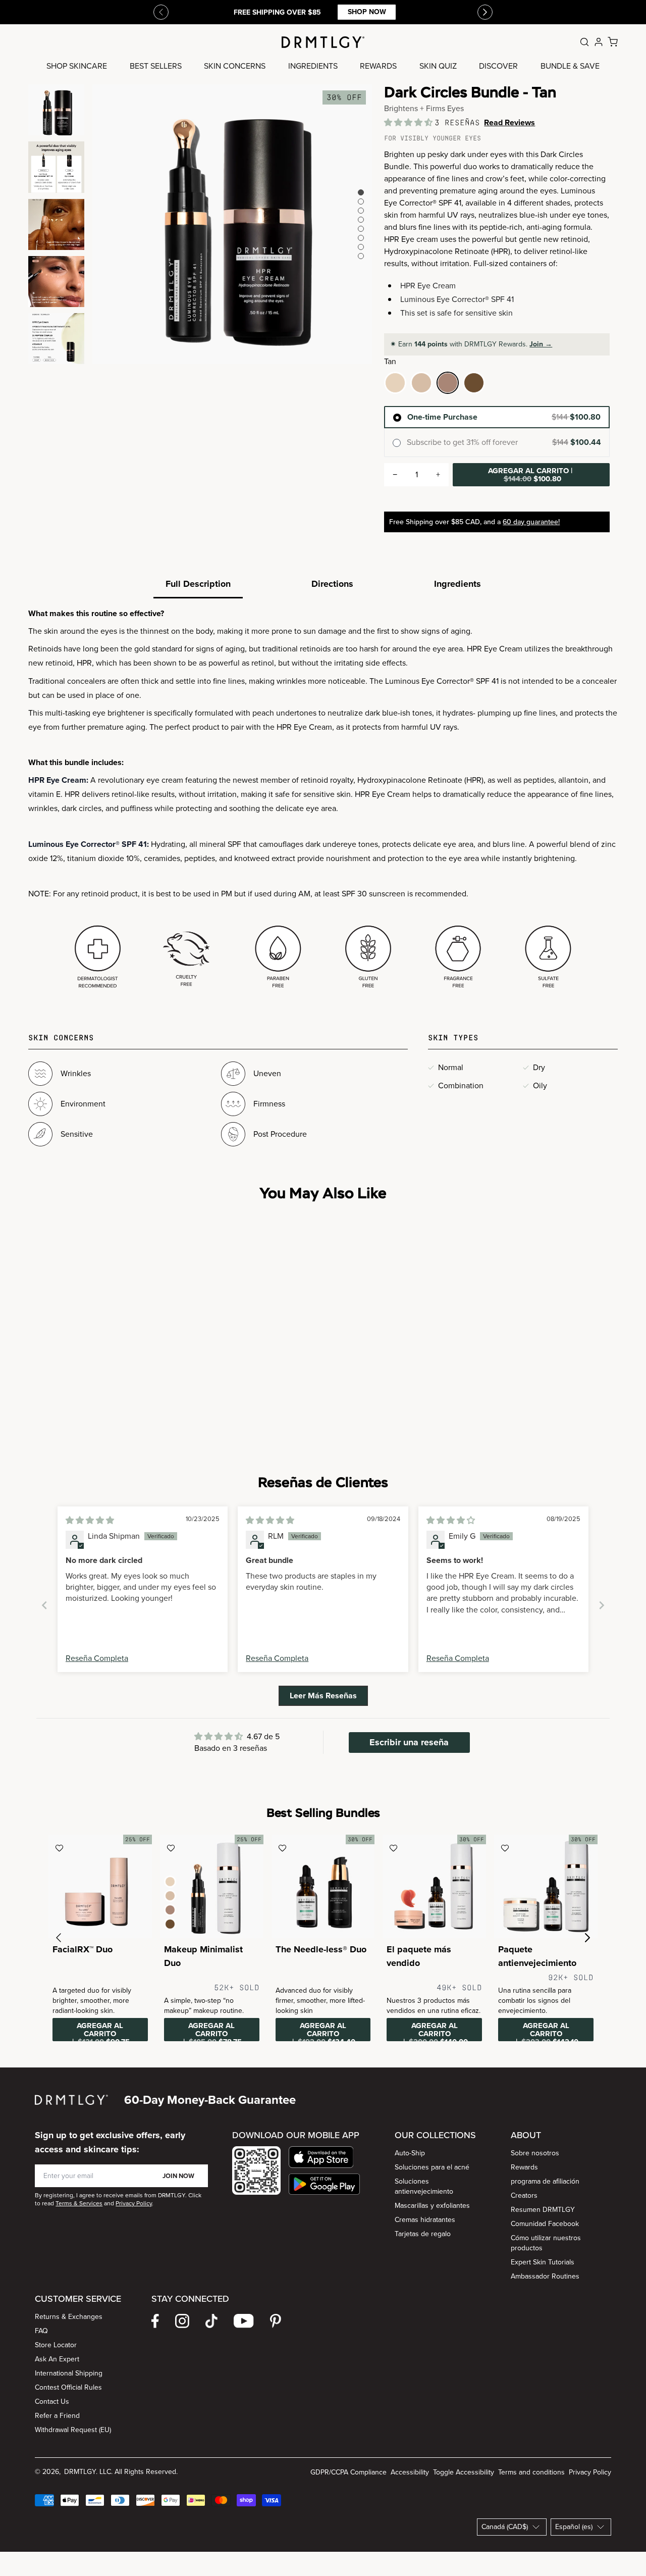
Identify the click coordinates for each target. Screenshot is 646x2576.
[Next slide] (602, 1605)
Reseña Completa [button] (97, 1658)
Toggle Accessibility (464, 2472)
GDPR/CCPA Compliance (348, 2472)
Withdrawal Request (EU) (73, 2430)
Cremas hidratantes (425, 2220)
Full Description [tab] (198, 584)
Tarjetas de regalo (423, 2234)
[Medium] (421, 383)
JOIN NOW (178, 2176)
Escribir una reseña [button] (409, 1742)
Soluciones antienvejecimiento (424, 2186)
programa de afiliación (545, 2181)
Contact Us (52, 2402)
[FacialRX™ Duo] (100, 1886)
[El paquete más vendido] (434, 1886)
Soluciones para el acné (432, 2167)
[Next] (485, 12)
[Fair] (395, 383)
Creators (524, 2195)
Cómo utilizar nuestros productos (546, 2243)
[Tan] (448, 383)
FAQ (41, 2331)
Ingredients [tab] (457, 584)
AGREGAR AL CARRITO (530, 475)
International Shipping (69, 2373)
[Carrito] (613, 42)
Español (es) (574, 2527)
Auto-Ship (410, 2153)
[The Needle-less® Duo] (323, 1886)
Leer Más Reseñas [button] (323, 1696)
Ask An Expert (57, 2359)
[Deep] (474, 383)
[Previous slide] (161, 12)
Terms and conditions (531, 2472)
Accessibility (410, 2472)
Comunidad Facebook (545, 2224)
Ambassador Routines (545, 2276)
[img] (90, 1520)
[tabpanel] (323, 800)
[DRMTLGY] (323, 42)
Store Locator (56, 2345)
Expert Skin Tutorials (543, 2262)
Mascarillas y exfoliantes (432, 2206)
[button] (409, 122)
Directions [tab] (332, 584)
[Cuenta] (599, 42)
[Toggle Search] (584, 42)
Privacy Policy (590, 2472)
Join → (541, 344)
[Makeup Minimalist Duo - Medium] (212, 1886)
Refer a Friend (57, 2416)
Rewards (524, 2167)
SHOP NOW (367, 12)
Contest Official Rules (68, 2387)
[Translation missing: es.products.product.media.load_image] (56, 110)
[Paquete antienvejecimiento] (546, 1886)
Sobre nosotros (535, 2153)
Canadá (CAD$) (505, 2527)
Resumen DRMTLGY (543, 2210)
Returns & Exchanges (69, 2317)
